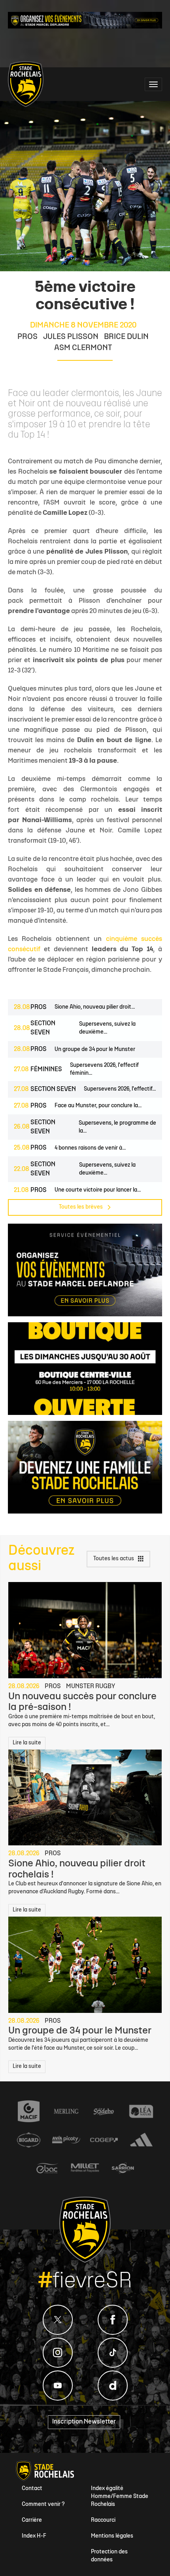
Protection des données (109, 2556)
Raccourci (103, 2520)
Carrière (32, 2520)
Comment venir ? (43, 2505)
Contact (32, 2489)
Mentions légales (112, 2536)
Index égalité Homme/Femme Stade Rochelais (120, 2497)
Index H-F (34, 2536)
